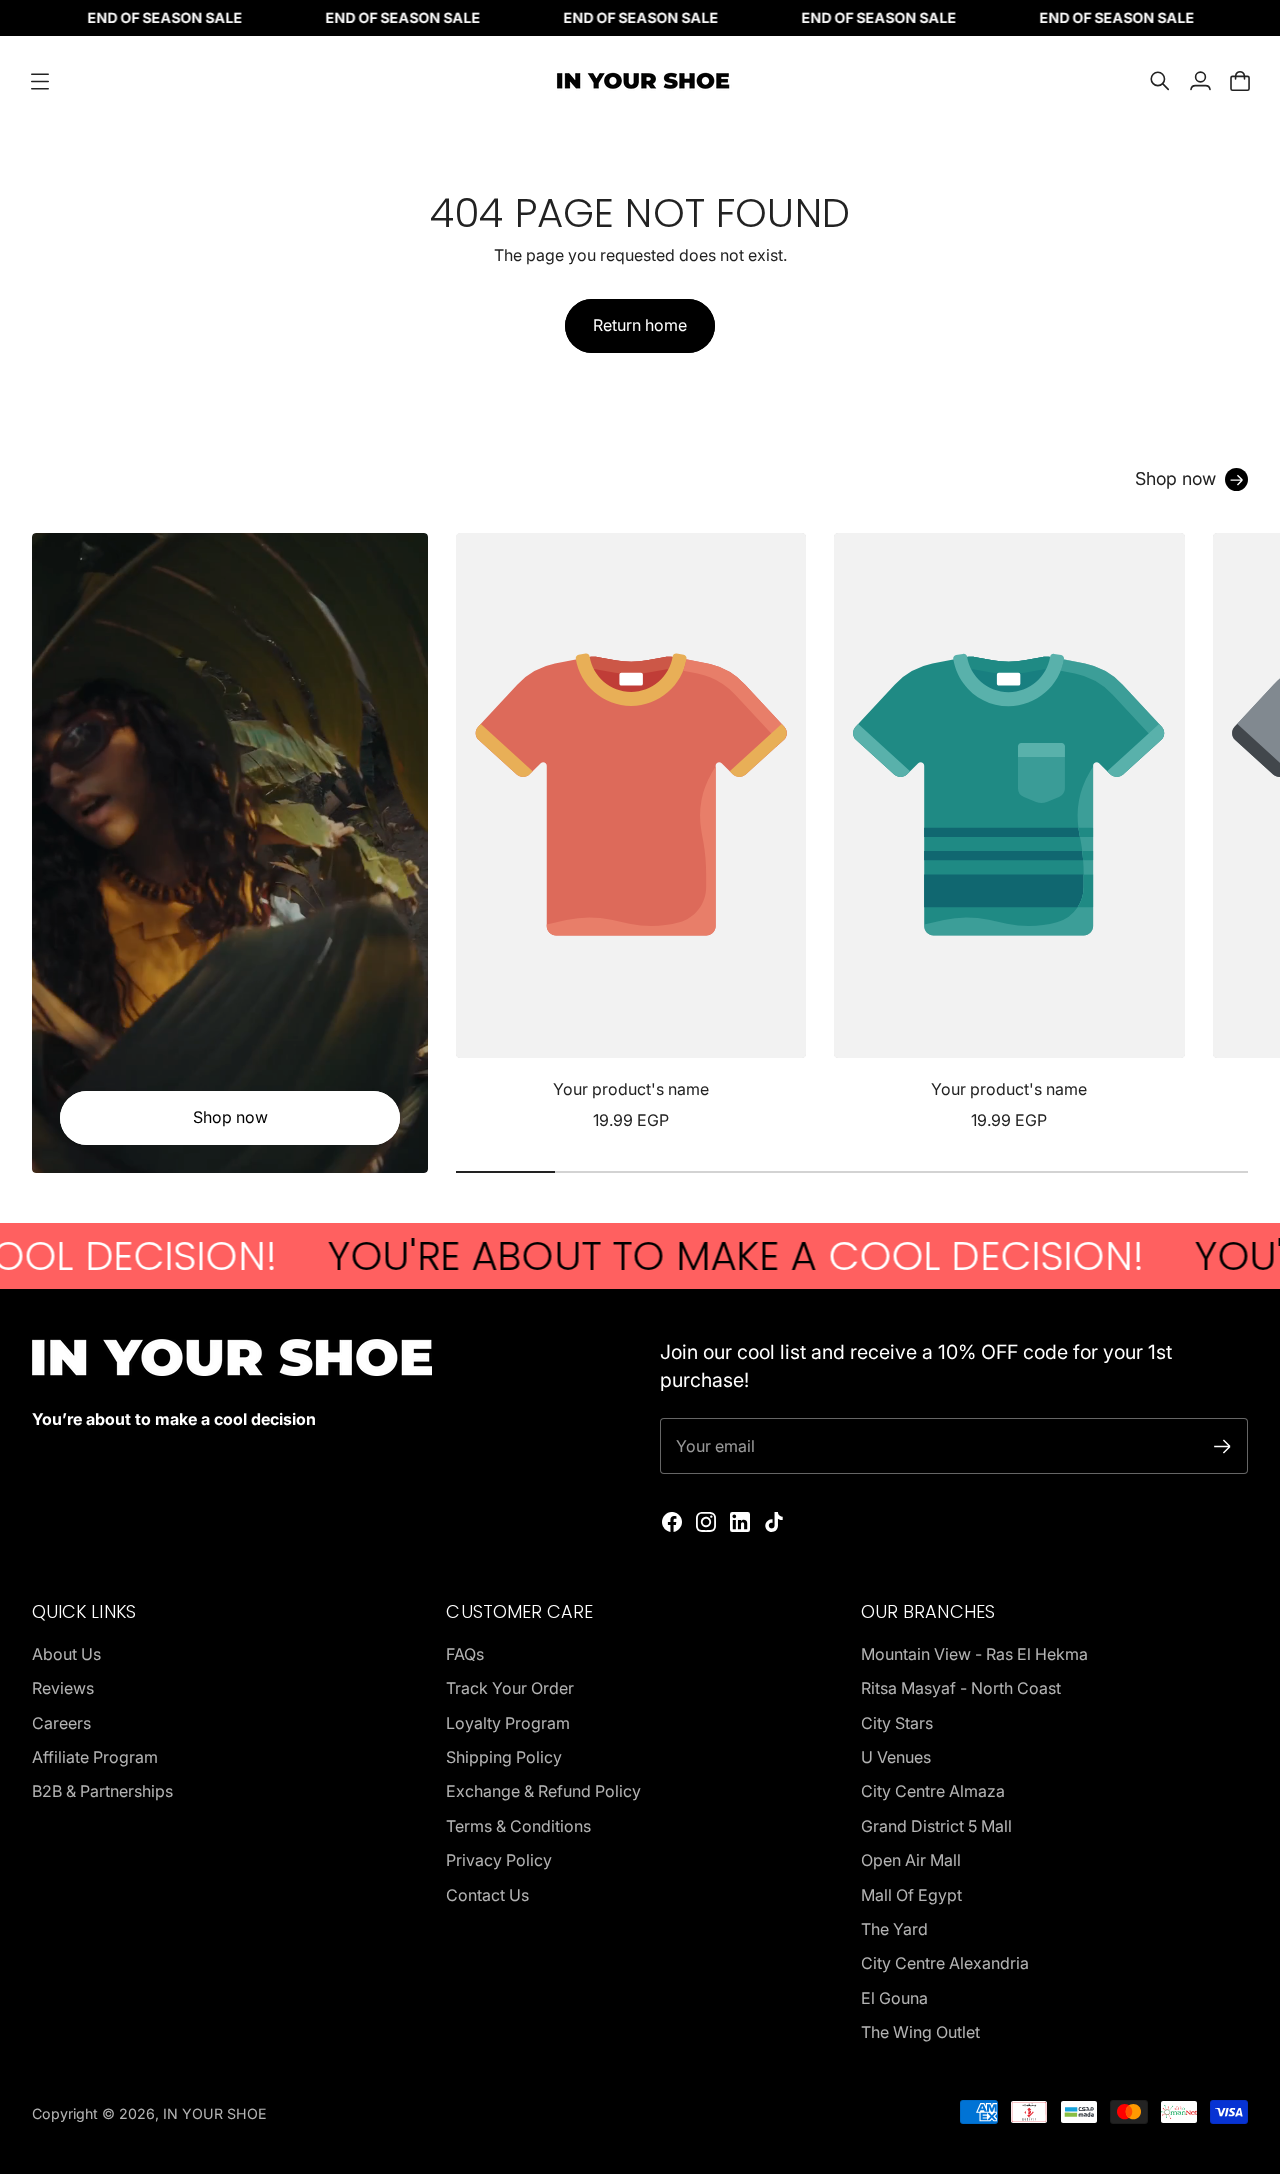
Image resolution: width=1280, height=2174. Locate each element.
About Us (66, 1654)
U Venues (896, 1757)
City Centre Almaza (933, 1791)
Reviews (63, 1688)
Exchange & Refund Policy (543, 1791)
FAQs (465, 1654)
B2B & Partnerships (102, 1791)
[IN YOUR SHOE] (640, 81)
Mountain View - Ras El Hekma (974, 1654)
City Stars (897, 1723)
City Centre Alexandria (945, 1963)
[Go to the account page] (1200, 81)
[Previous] (480, 833)
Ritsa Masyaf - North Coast (961, 1688)
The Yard (894, 1929)
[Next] (1224, 833)
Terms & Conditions (518, 1826)
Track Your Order (510, 1688)
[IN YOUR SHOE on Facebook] (672, 1522)
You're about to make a (655, 1256)
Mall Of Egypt (911, 1895)
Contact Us (487, 1895)
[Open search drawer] (1160, 81)
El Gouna (894, 1998)
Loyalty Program (508, 1723)
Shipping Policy (504, 1757)
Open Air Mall (911, 1860)
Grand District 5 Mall (936, 1826)
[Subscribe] (1222, 1446)
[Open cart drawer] (1240, 81)
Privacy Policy (499, 1860)
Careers (61, 1723)
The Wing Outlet (920, 2032)
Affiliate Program (95, 1757)
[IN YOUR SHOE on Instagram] (706, 1522)
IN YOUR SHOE (215, 2113)
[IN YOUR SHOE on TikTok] (774, 1522)
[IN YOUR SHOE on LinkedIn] (740, 1522)
